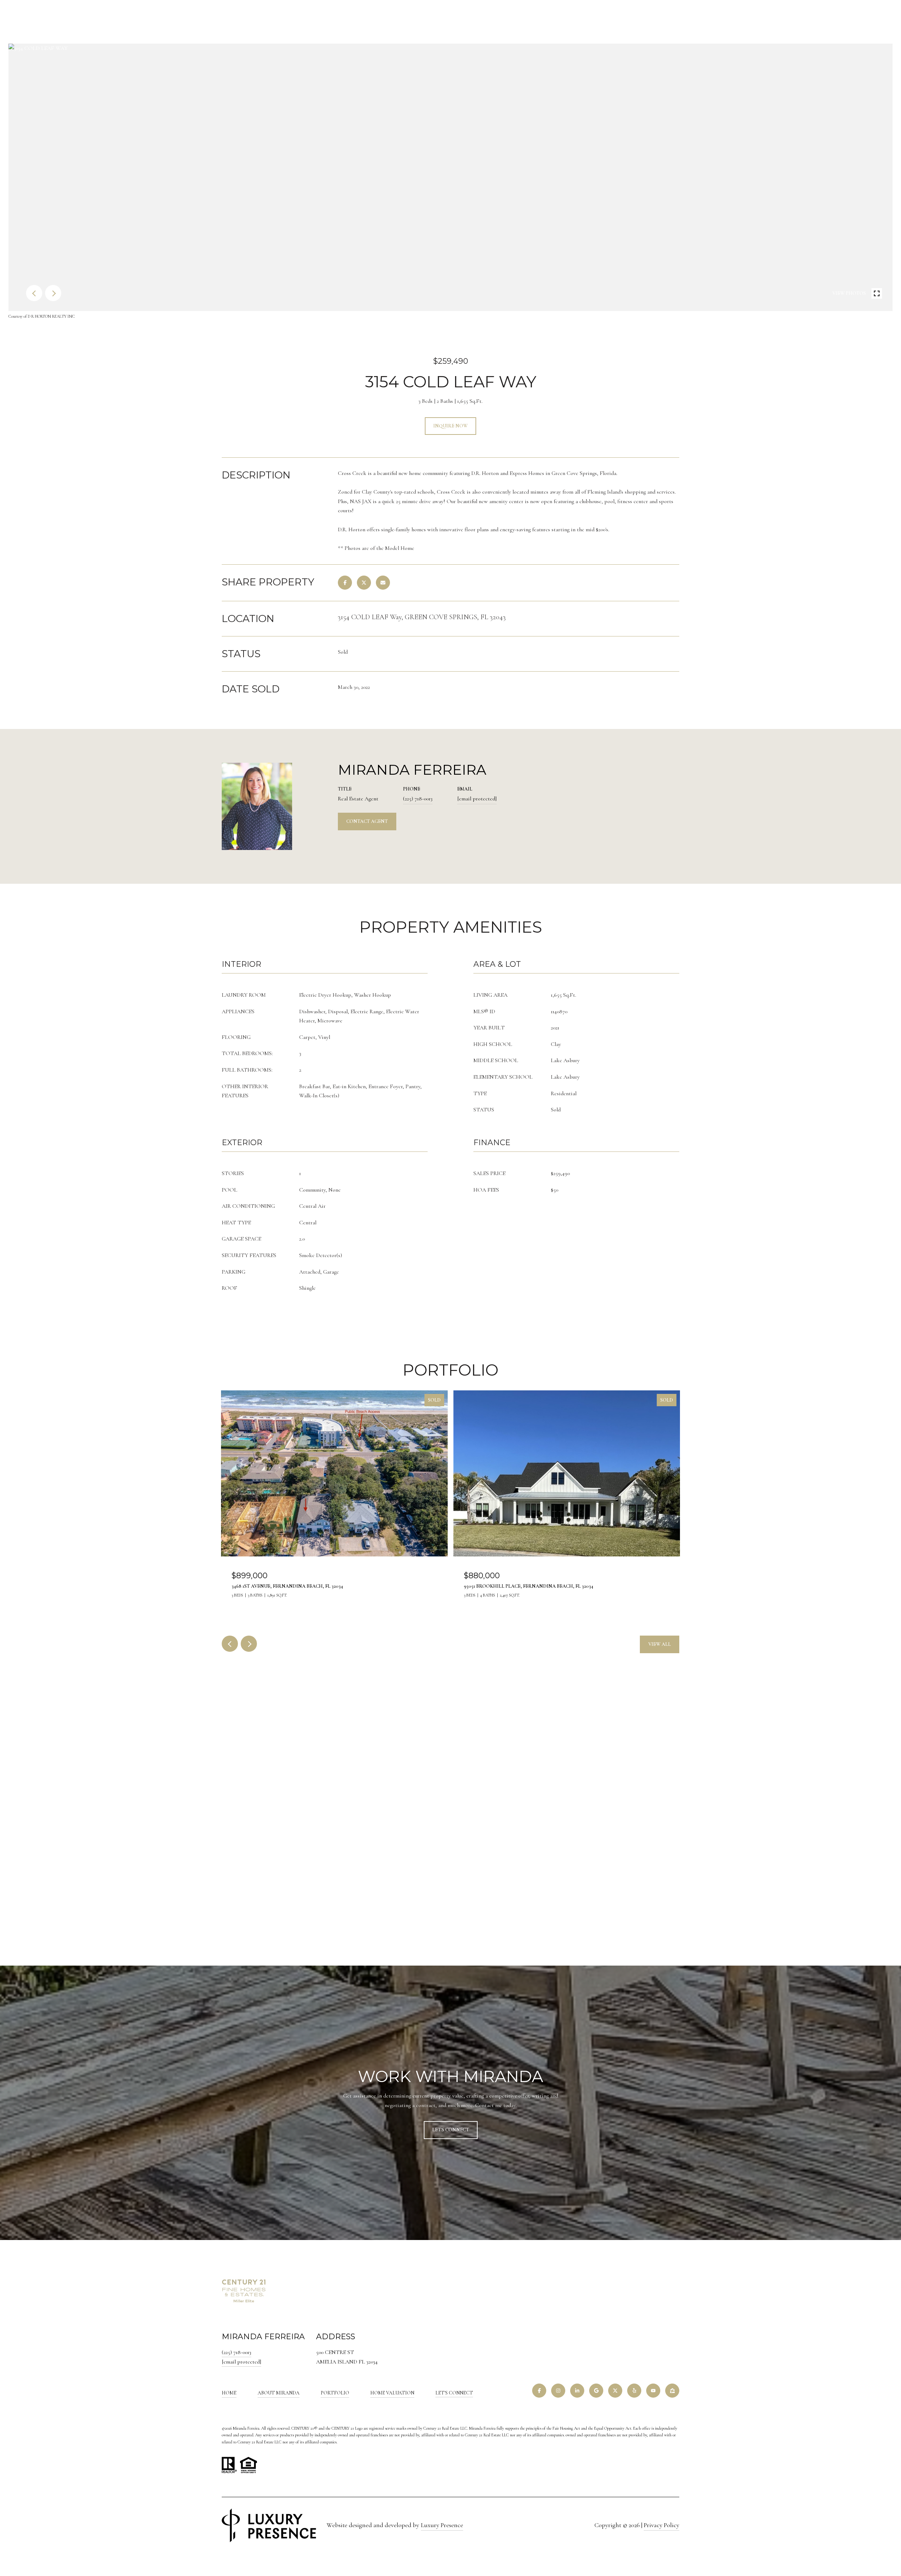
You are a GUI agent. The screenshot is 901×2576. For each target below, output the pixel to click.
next (53, 293)
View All (660, 1644)
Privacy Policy (661, 2525)
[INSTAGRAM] (558, 2391)
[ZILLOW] (672, 2391)
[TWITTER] (615, 2391)
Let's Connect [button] (451, 2130)
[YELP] (634, 2391)
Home (229, 2393)
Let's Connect (454, 2393)
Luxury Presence (442, 2525)
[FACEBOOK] (539, 2391)
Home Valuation (392, 2393)
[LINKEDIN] (577, 2391)
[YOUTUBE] (653, 2391)
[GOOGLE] (596, 2391)
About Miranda (279, 2393)
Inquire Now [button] (450, 426)
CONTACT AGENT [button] (367, 821)
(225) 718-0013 (418, 799)
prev (34, 293)
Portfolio (335, 2393)
